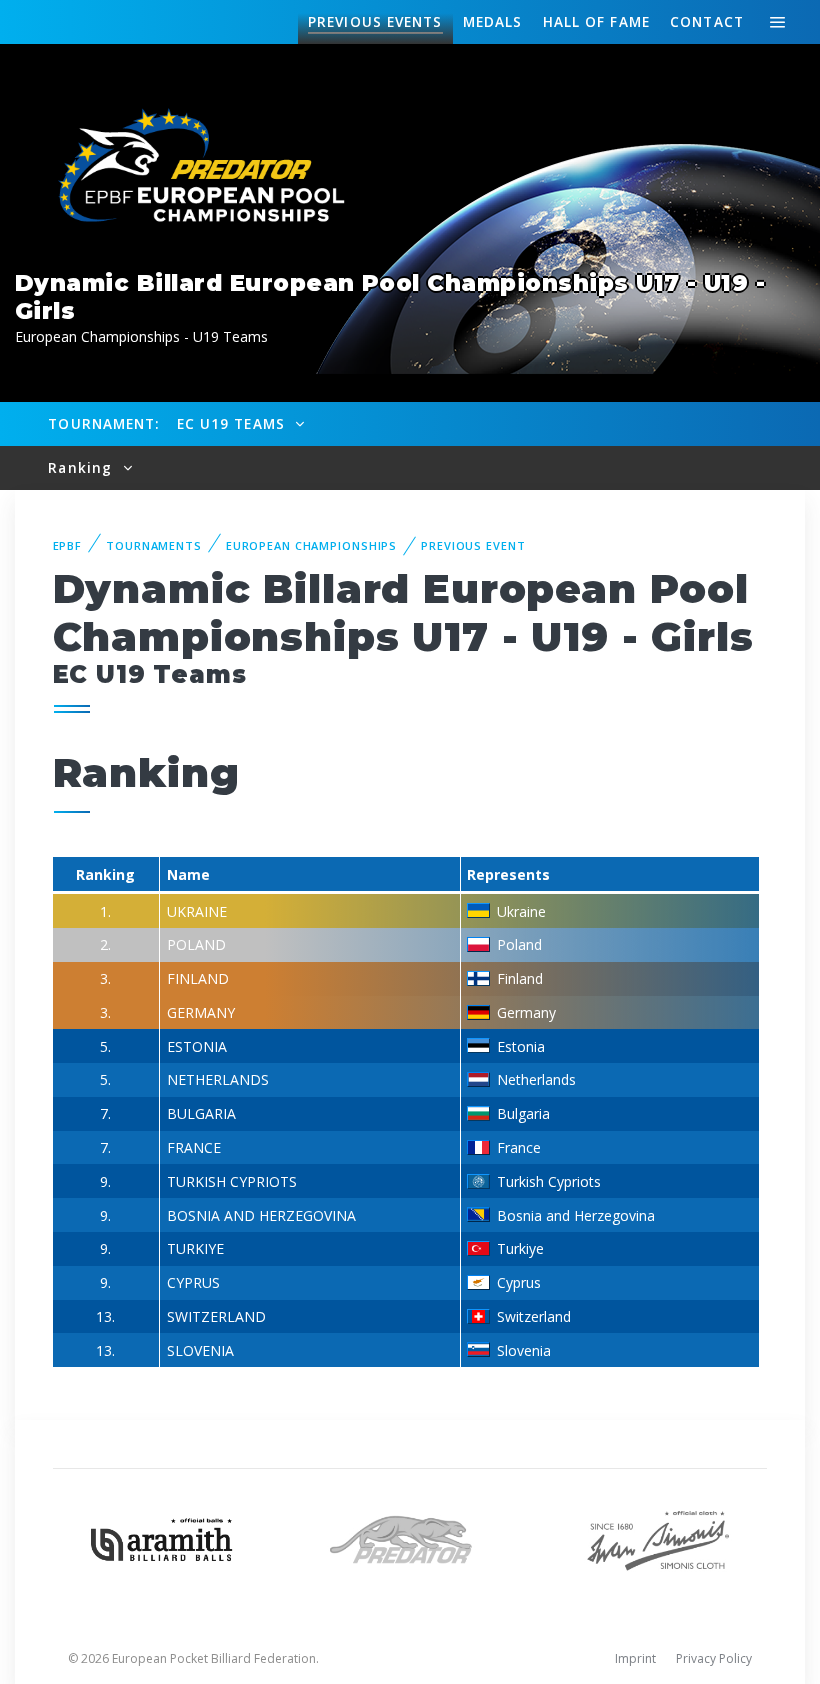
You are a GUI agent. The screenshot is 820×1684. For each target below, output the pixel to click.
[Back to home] (190, 167)
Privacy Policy (714, 1658)
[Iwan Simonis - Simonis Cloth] (658, 1537)
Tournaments (154, 545)
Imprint (635, 1658)
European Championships (311, 545)
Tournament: (103, 423)
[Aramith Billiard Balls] (162, 1537)
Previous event (473, 545)
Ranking (82, 467)
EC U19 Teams (233, 423)
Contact (707, 21)
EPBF (68, 545)
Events (375, 21)
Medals (493, 21)
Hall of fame (596, 21)
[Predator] (410, 1537)
